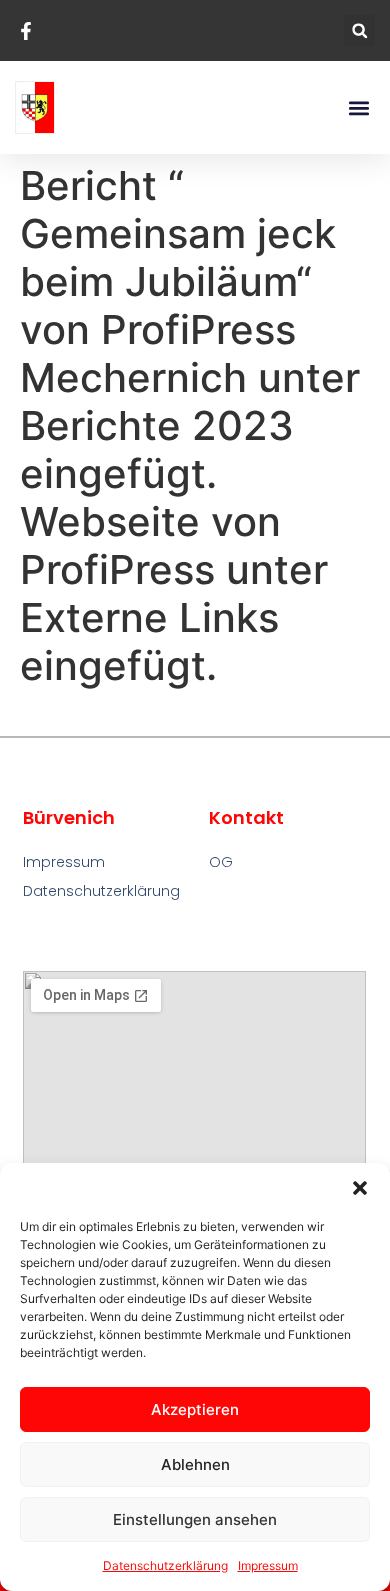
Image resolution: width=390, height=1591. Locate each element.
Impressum (268, 1565)
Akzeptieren (195, 1409)
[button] (360, 1188)
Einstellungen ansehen (195, 1519)
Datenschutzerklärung (165, 1565)
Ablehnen (195, 1464)
